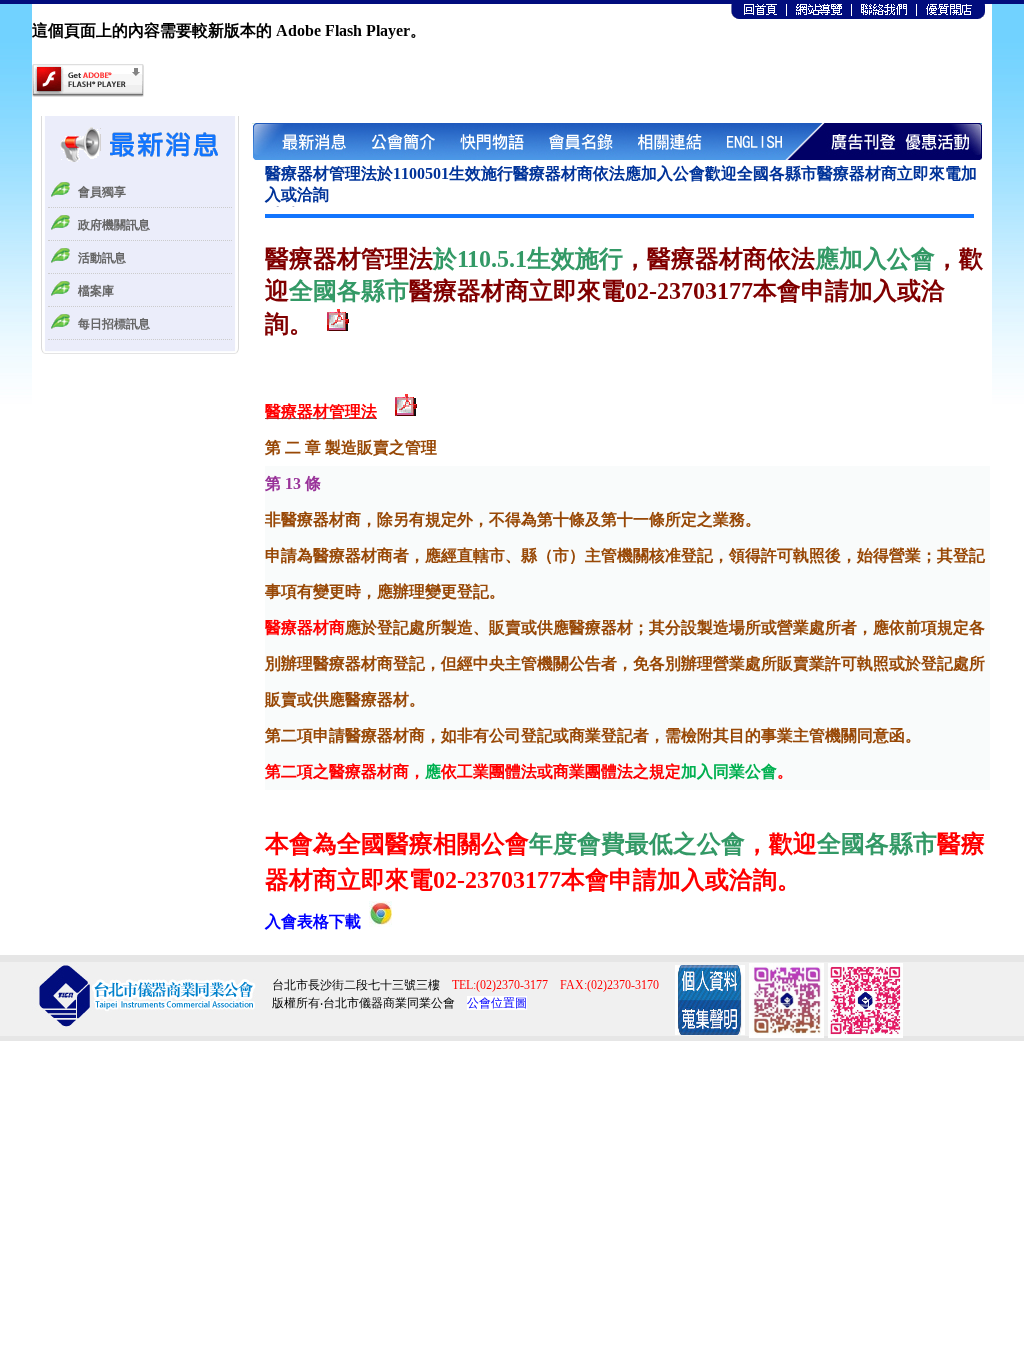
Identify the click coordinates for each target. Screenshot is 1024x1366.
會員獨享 (102, 192)
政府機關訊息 (114, 225)
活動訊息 (102, 258)
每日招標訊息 (114, 324)
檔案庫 (96, 291)
